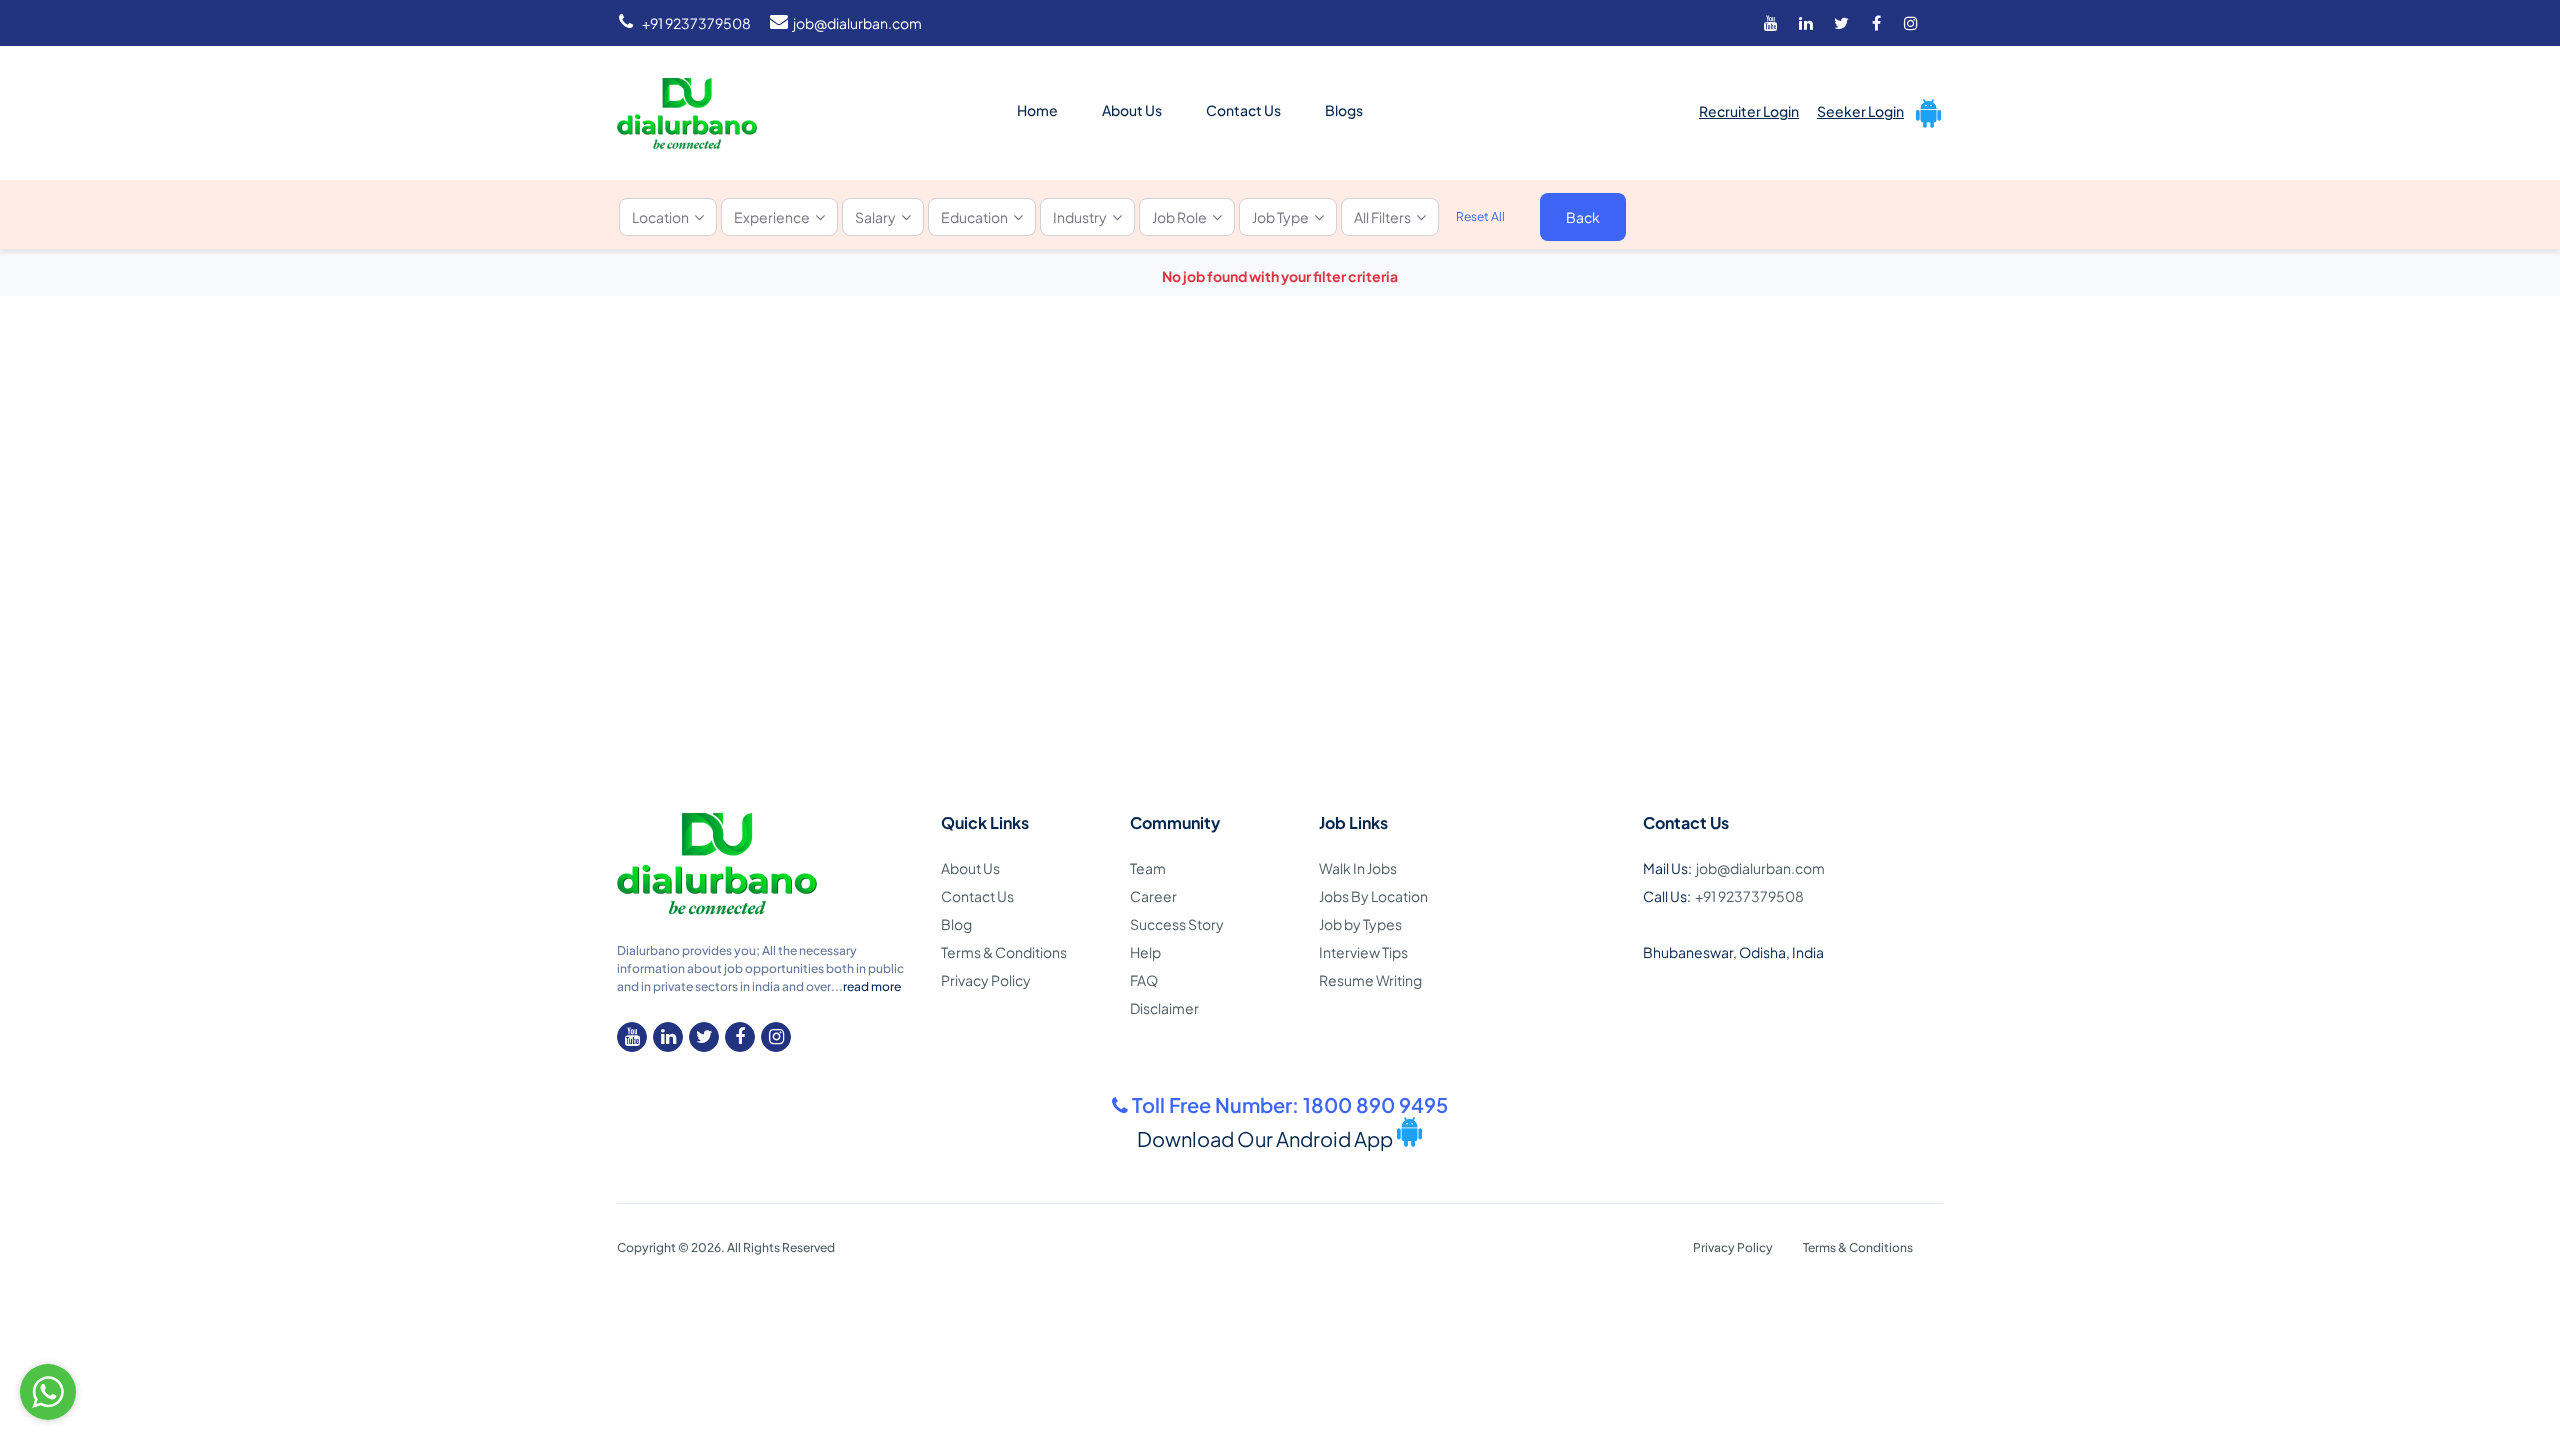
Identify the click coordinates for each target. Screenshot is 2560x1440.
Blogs (1344, 110)
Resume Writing (1370, 980)
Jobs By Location (1373, 896)
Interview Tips (1363, 952)
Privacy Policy (986, 980)
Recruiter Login (1749, 111)
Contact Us (1243, 110)
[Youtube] (1771, 23)
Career (1153, 896)
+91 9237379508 (696, 23)
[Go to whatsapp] (48, 1392)
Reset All (1480, 216)
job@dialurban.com (857, 23)
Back (1583, 217)
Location (660, 217)
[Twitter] (1841, 23)
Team (1148, 868)
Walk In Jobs (1358, 868)
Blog (956, 924)
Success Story (1177, 924)
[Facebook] (1876, 23)
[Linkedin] (1806, 23)
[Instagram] (1911, 23)
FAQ (1144, 980)
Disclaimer (1164, 1008)
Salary (875, 217)
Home (1037, 110)
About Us (1132, 110)
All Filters (1382, 217)
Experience (772, 217)
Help (1145, 952)
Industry (1080, 217)
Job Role (1179, 217)
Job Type (1280, 217)
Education (974, 217)
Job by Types (1360, 924)
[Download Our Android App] (1924, 111)
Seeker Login (1860, 111)
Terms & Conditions (1004, 952)
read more (872, 986)
